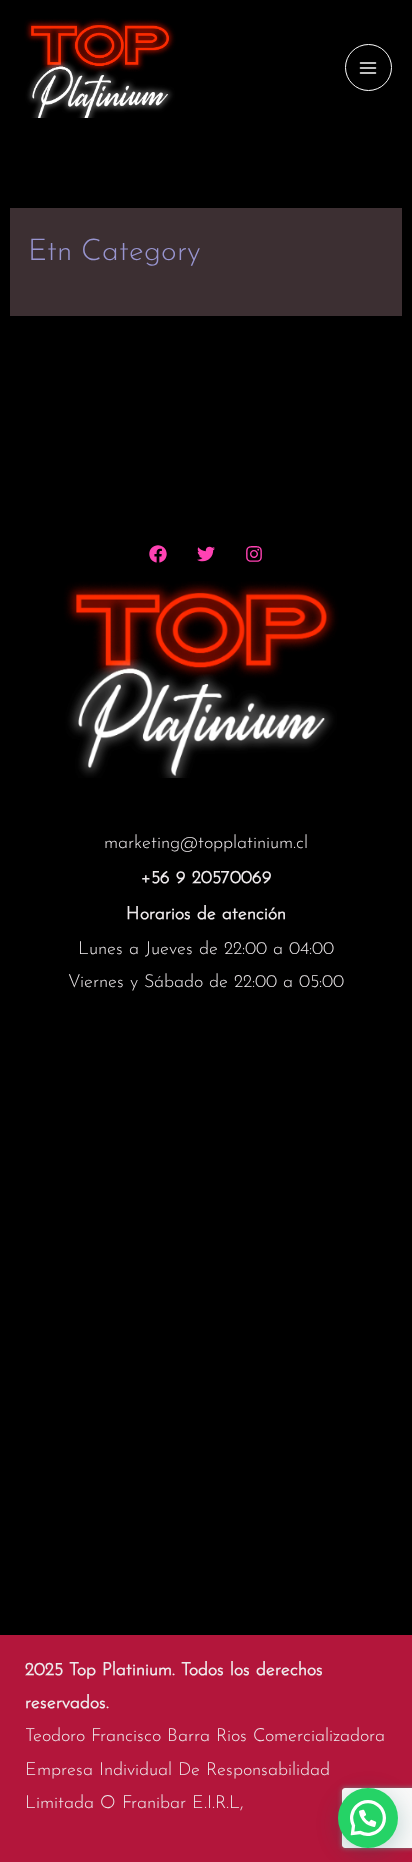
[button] (368, 1818)
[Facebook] (158, 554)
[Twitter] (206, 554)
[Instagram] (254, 554)
